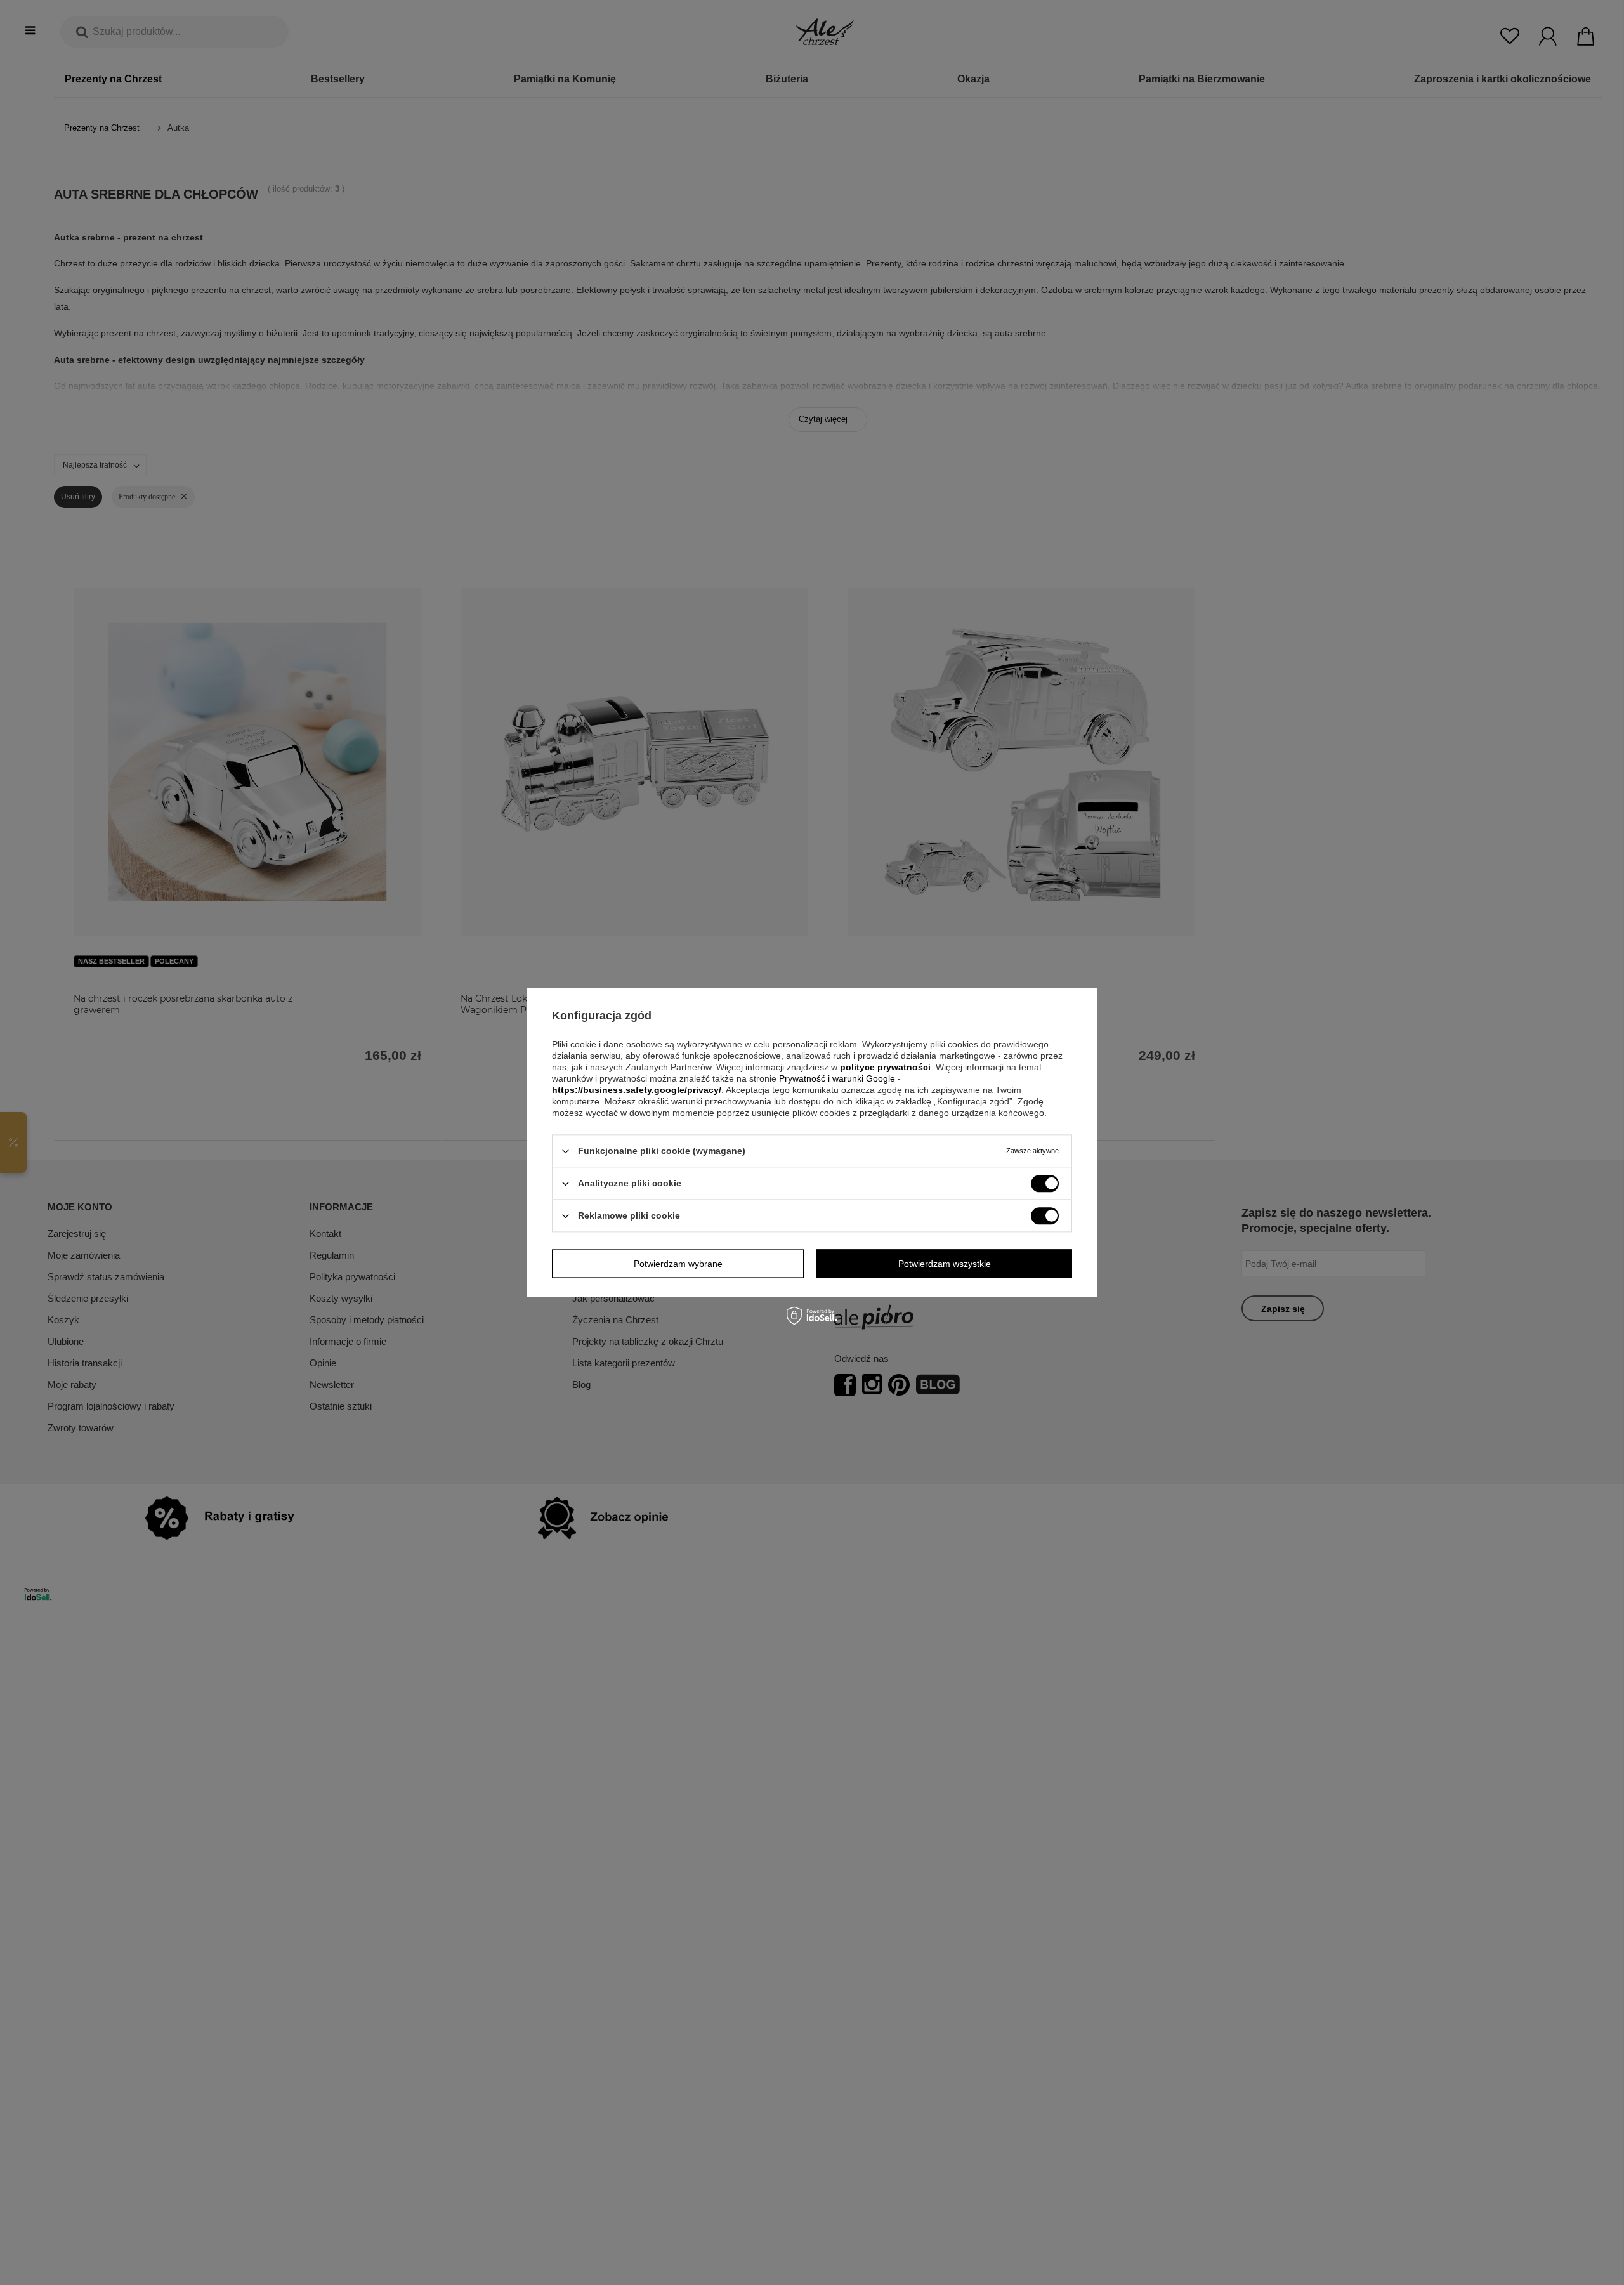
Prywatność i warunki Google (838, 1078)
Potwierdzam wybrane (678, 1264)
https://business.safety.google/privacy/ (637, 1090)
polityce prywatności (885, 1067)
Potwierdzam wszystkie (945, 1264)
